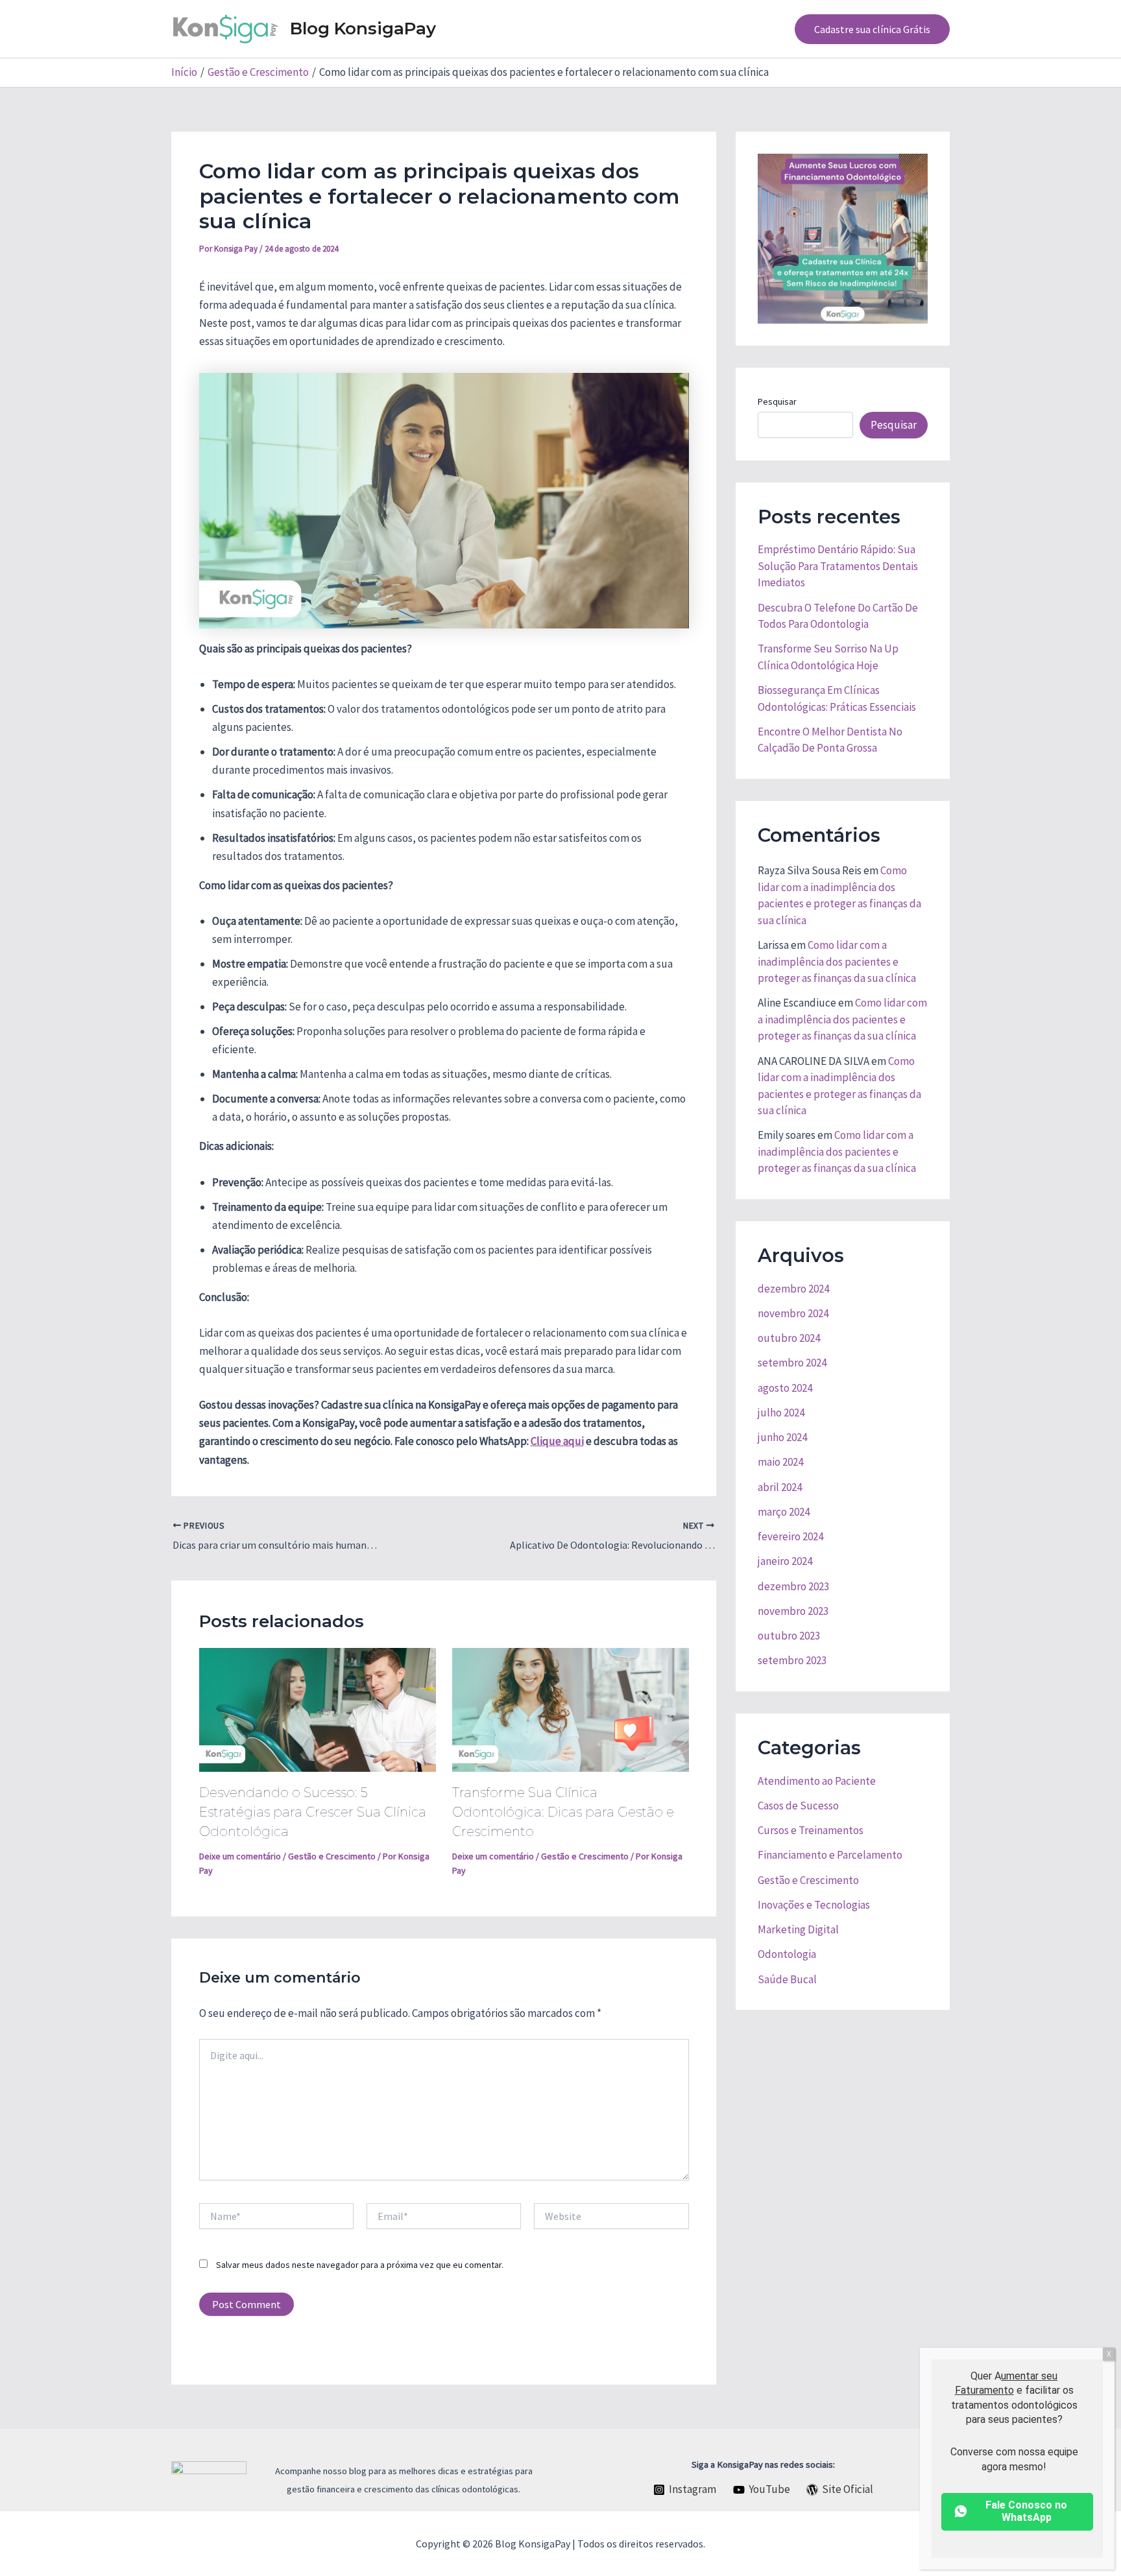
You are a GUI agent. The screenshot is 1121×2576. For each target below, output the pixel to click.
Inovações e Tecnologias (814, 1905)
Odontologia (787, 1954)
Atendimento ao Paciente (817, 1781)
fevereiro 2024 (790, 1536)
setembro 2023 (792, 1660)
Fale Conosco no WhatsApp (1026, 2511)
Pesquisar (777, 401)
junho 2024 (782, 1437)
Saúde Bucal (787, 1979)
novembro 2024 (793, 1313)
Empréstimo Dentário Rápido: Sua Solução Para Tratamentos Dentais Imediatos (838, 566)
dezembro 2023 (793, 1586)
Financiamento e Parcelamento (830, 1855)
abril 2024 (780, 1487)
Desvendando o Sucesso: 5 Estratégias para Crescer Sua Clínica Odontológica (313, 1812)
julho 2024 (781, 1413)
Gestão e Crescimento (332, 1856)
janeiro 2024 (785, 1561)
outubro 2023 (789, 1636)
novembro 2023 (793, 1611)
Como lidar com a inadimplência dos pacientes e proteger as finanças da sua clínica (837, 961)
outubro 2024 (789, 1338)
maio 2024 (780, 1462)
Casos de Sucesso (798, 1806)
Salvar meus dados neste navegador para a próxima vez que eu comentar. (360, 2265)
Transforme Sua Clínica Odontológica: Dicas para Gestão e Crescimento (563, 1812)
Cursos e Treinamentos (811, 1830)
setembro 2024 (792, 1363)
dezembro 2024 (793, 1289)
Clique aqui (557, 1441)
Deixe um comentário (240, 1856)
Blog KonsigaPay (363, 29)
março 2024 (784, 1512)
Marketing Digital (798, 1929)
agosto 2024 (785, 1388)
